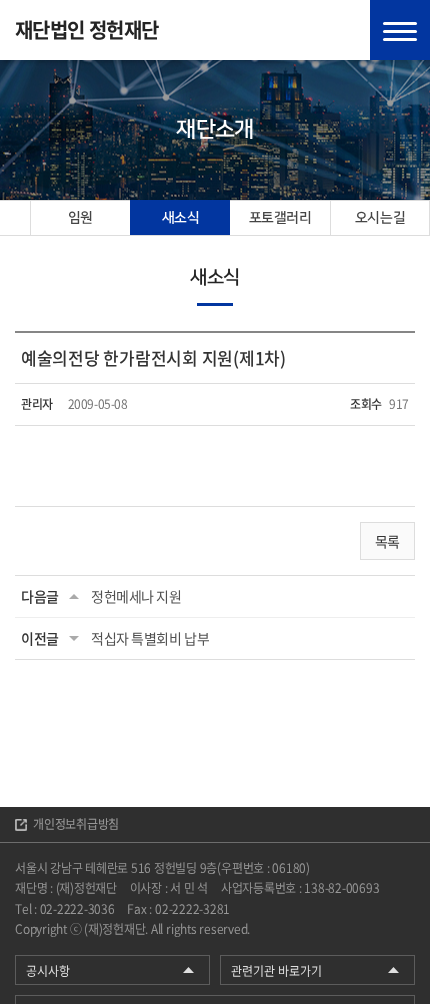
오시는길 (380, 218)
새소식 (181, 218)
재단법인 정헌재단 (87, 30)
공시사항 (48, 971)
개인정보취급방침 (76, 824)
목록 (387, 541)
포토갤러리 (280, 218)
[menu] (400, 30)
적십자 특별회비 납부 (150, 638)
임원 (80, 218)
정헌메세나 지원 (136, 596)
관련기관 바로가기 (276, 971)
